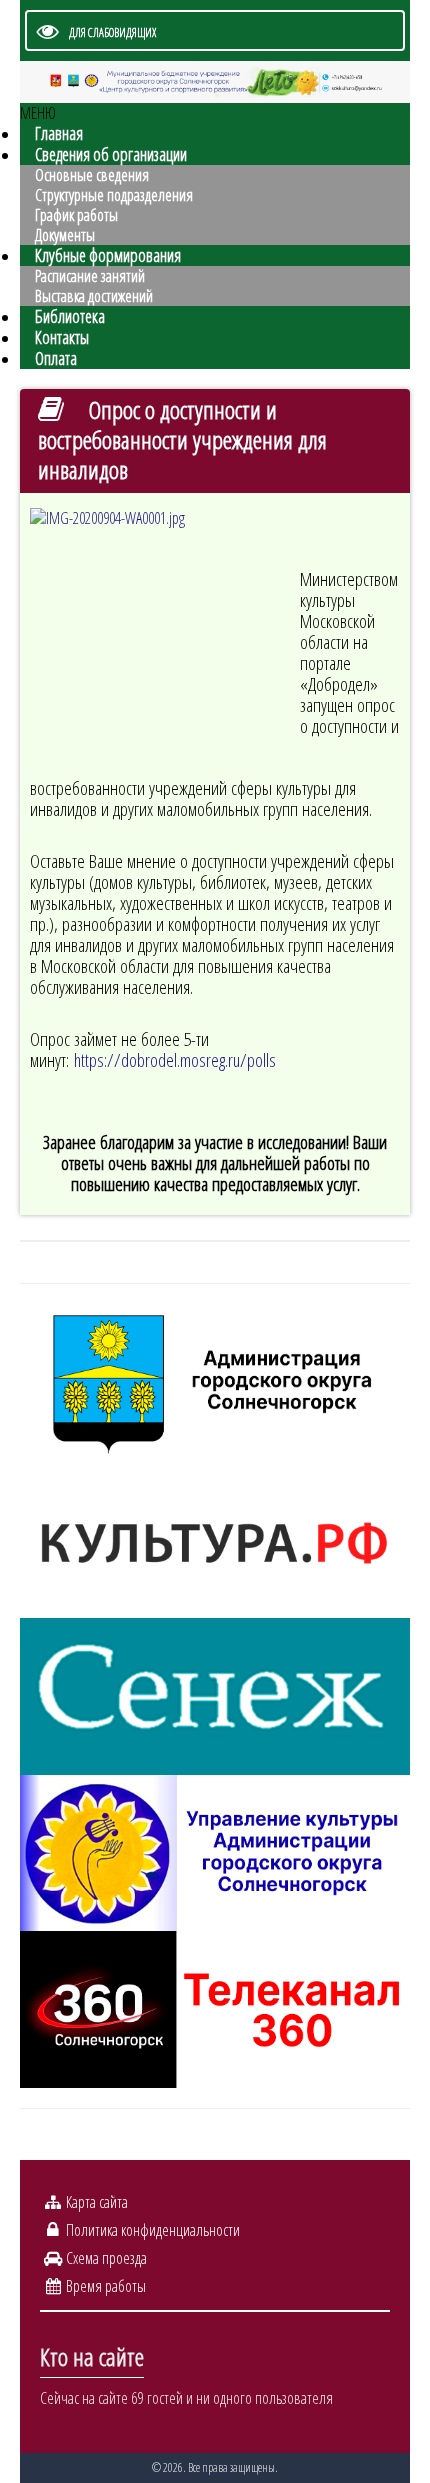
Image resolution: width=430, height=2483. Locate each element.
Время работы (106, 2286)
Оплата (56, 358)
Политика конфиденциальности (153, 2230)
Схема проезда (106, 2258)
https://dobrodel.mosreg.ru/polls (175, 1059)
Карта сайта (97, 2202)
